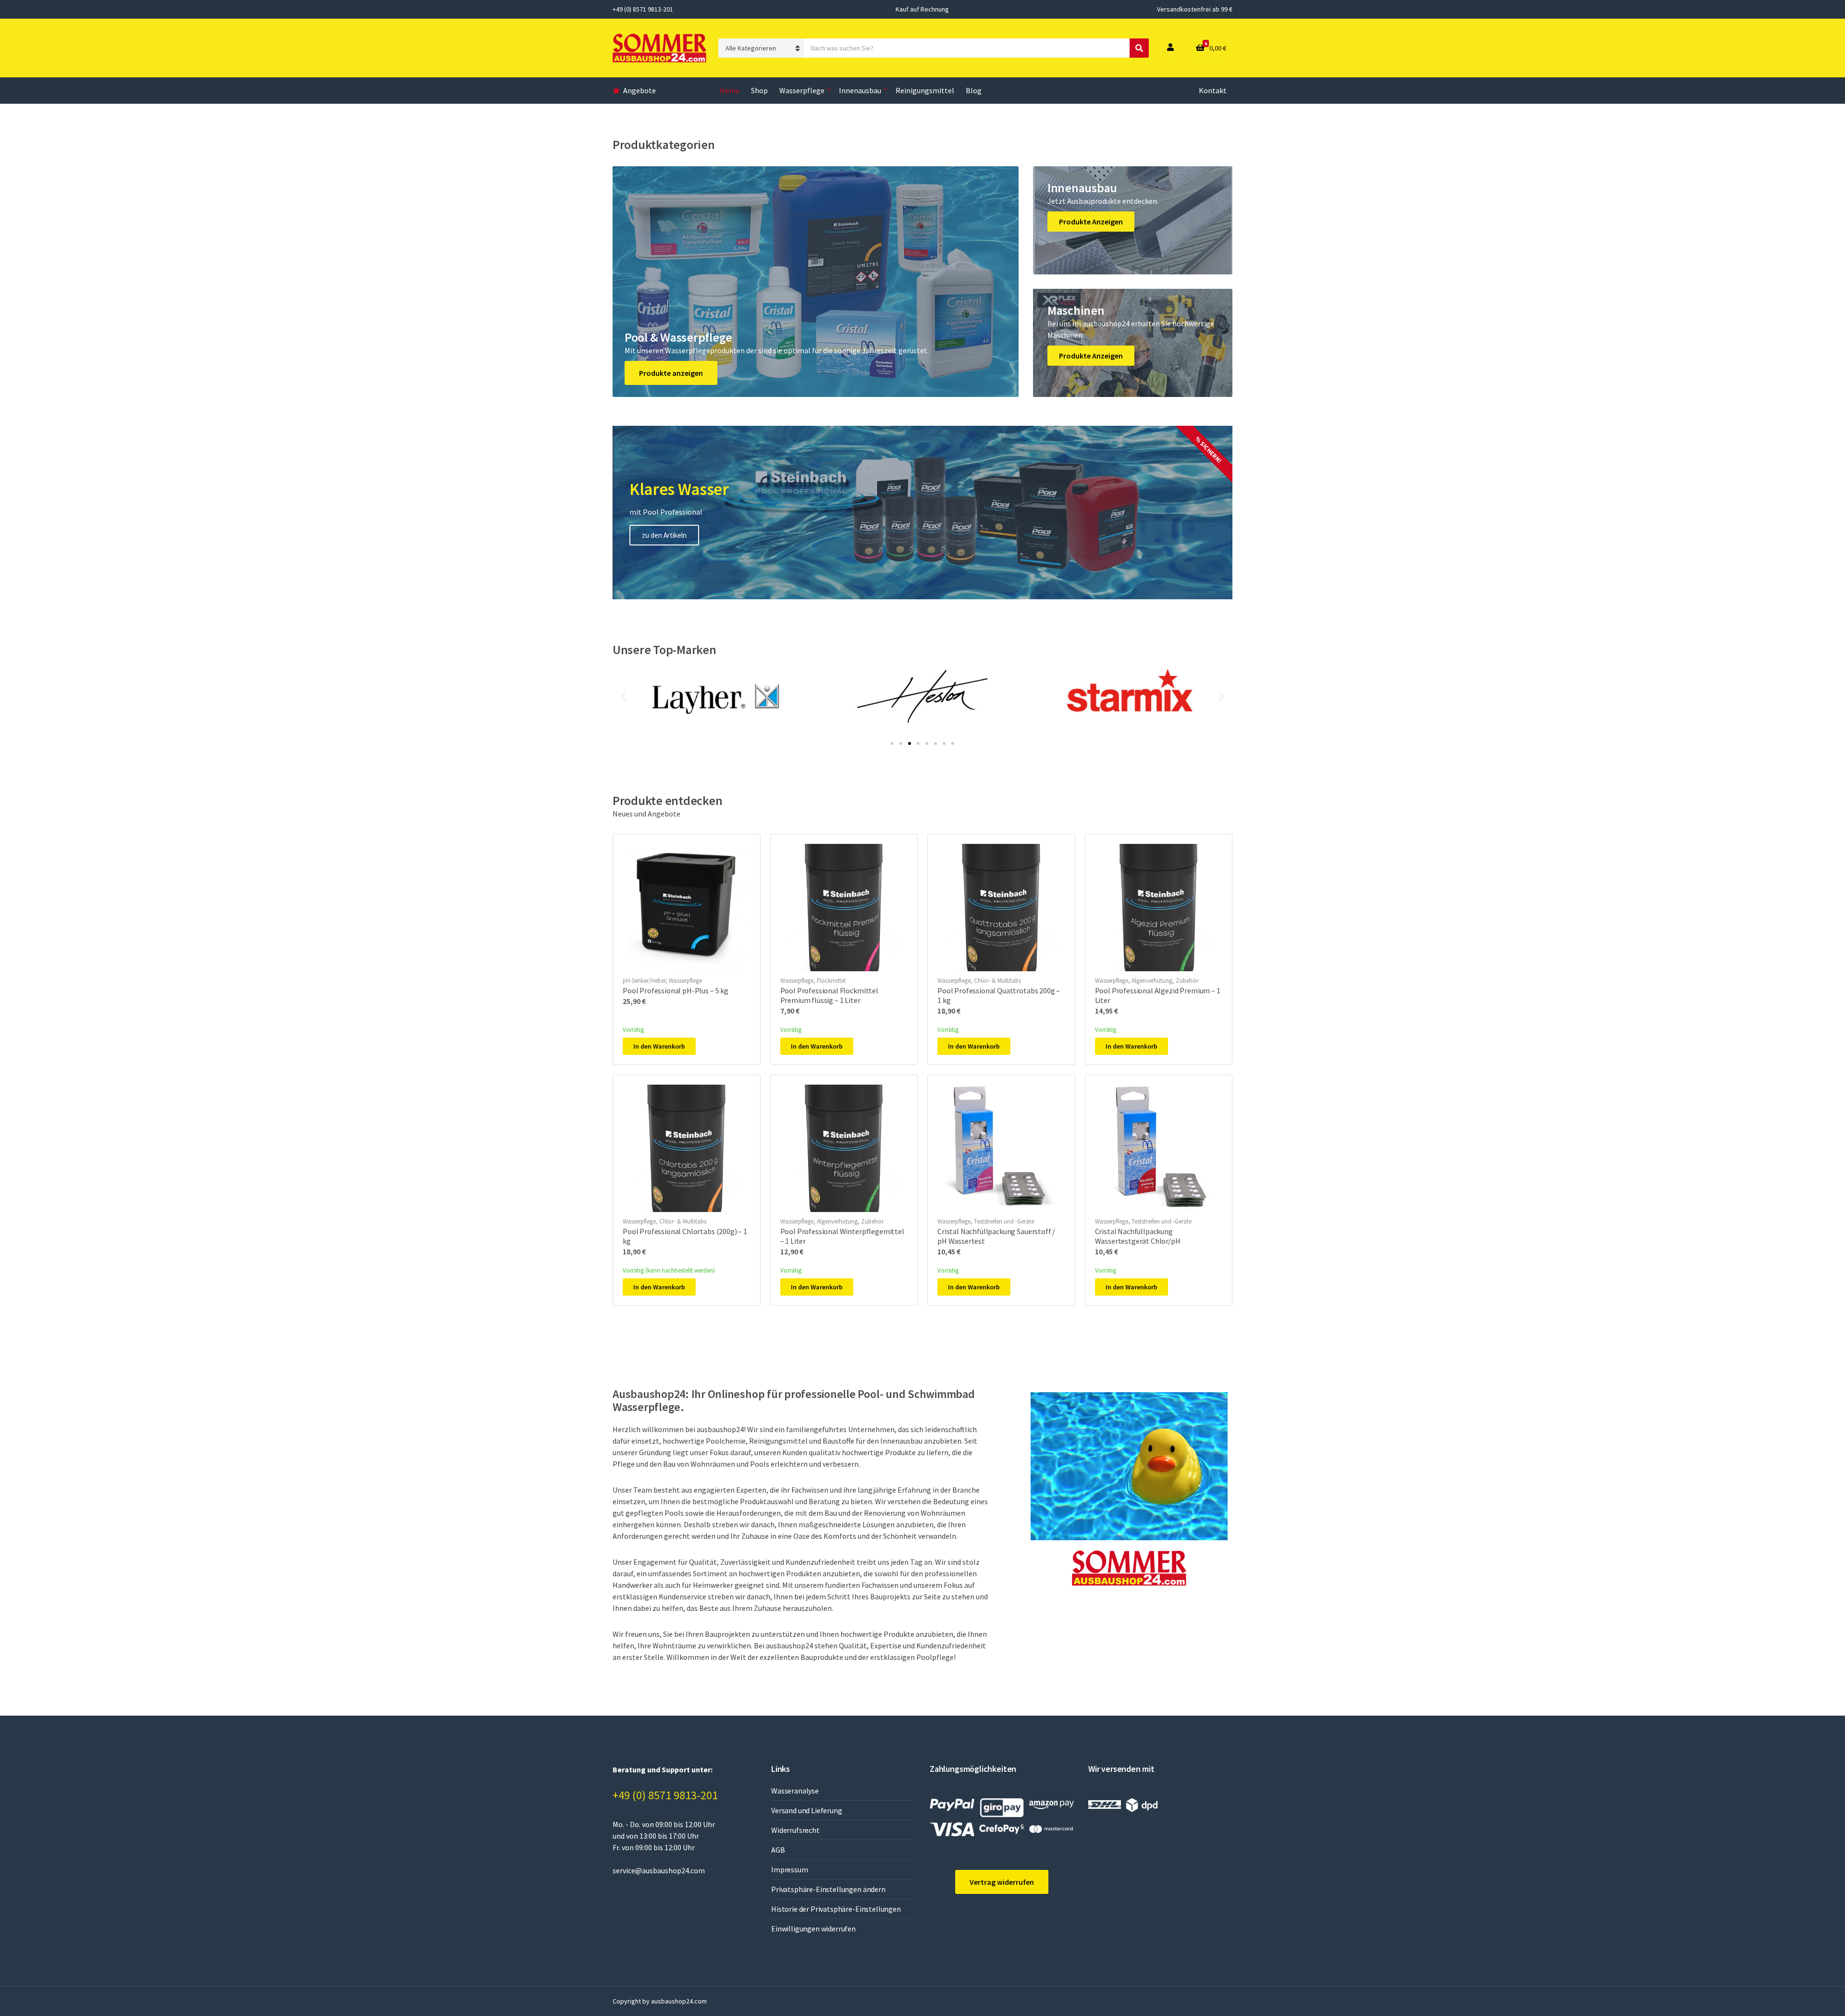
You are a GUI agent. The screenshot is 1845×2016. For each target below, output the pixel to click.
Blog (974, 90)
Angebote (640, 90)
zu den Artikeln (664, 535)
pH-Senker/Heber (644, 981)
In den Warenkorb (659, 1046)
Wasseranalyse (795, 1791)
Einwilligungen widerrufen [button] (813, 1929)
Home (729, 90)
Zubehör (1187, 981)
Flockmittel (831, 981)
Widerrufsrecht (795, 1830)
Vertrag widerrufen (1002, 1882)
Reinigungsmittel (925, 90)
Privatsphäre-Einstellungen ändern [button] (828, 1889)
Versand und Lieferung (807, 1810)
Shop (759, 90)
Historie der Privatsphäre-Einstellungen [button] (836, 1909)
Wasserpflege (802, 90)
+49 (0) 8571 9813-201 (665, 1795)
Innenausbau (860, 90)
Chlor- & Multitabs (997, 981)
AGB (778, 1850)
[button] (623, 697)
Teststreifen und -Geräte (1004, 1221)
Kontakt (1213, 90)
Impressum (790, 1869)
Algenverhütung (1152, 981)
